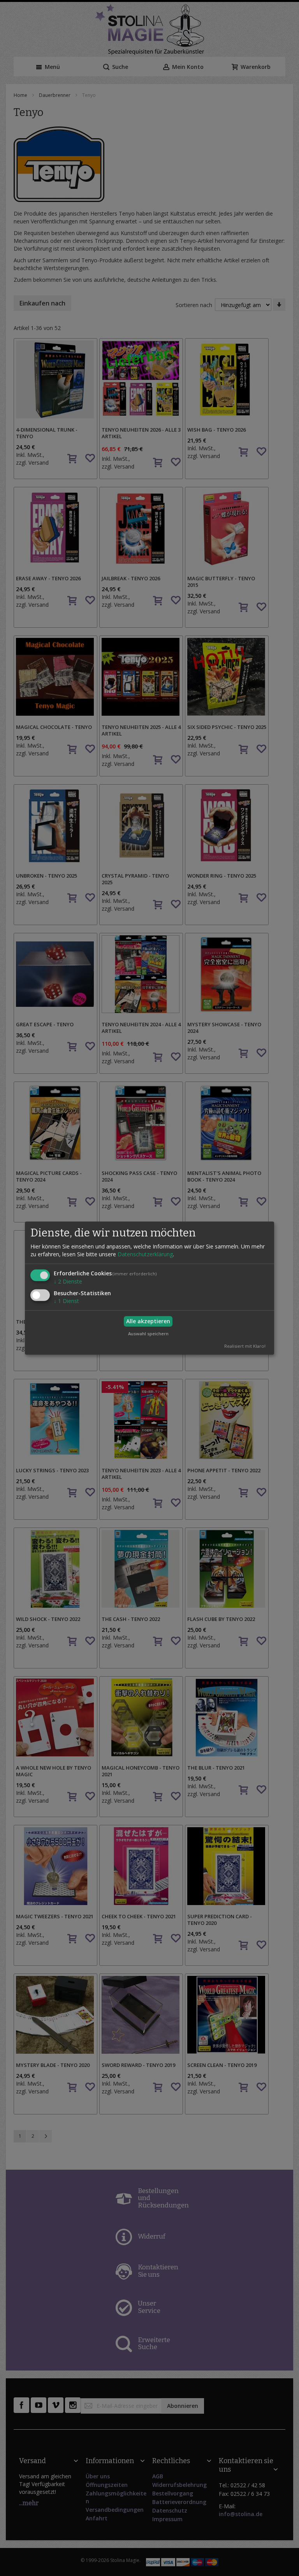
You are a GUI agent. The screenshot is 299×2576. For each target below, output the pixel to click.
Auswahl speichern (148, 1333)
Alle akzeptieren (148, 1321)
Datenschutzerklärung (145, 1254)
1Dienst (66, 1301)
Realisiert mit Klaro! (245, 1346)
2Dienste (68, 1281)
